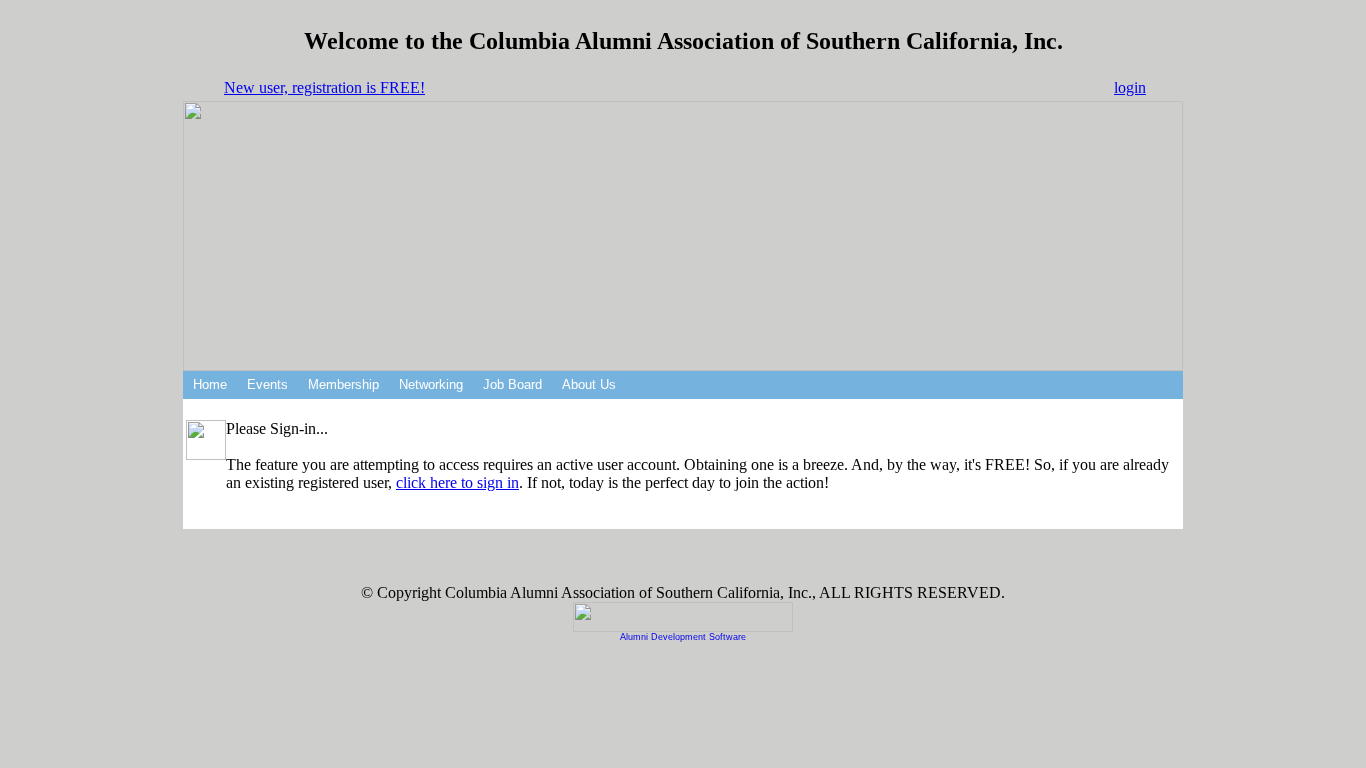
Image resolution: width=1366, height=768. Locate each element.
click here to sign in (457, 482)
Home (210, 384)
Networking (431, 384)
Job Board (512, 384)
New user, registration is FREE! (324, 87)
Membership (343, 384)
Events (267, 384)
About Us (589, 384)
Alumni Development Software (683, 637)
